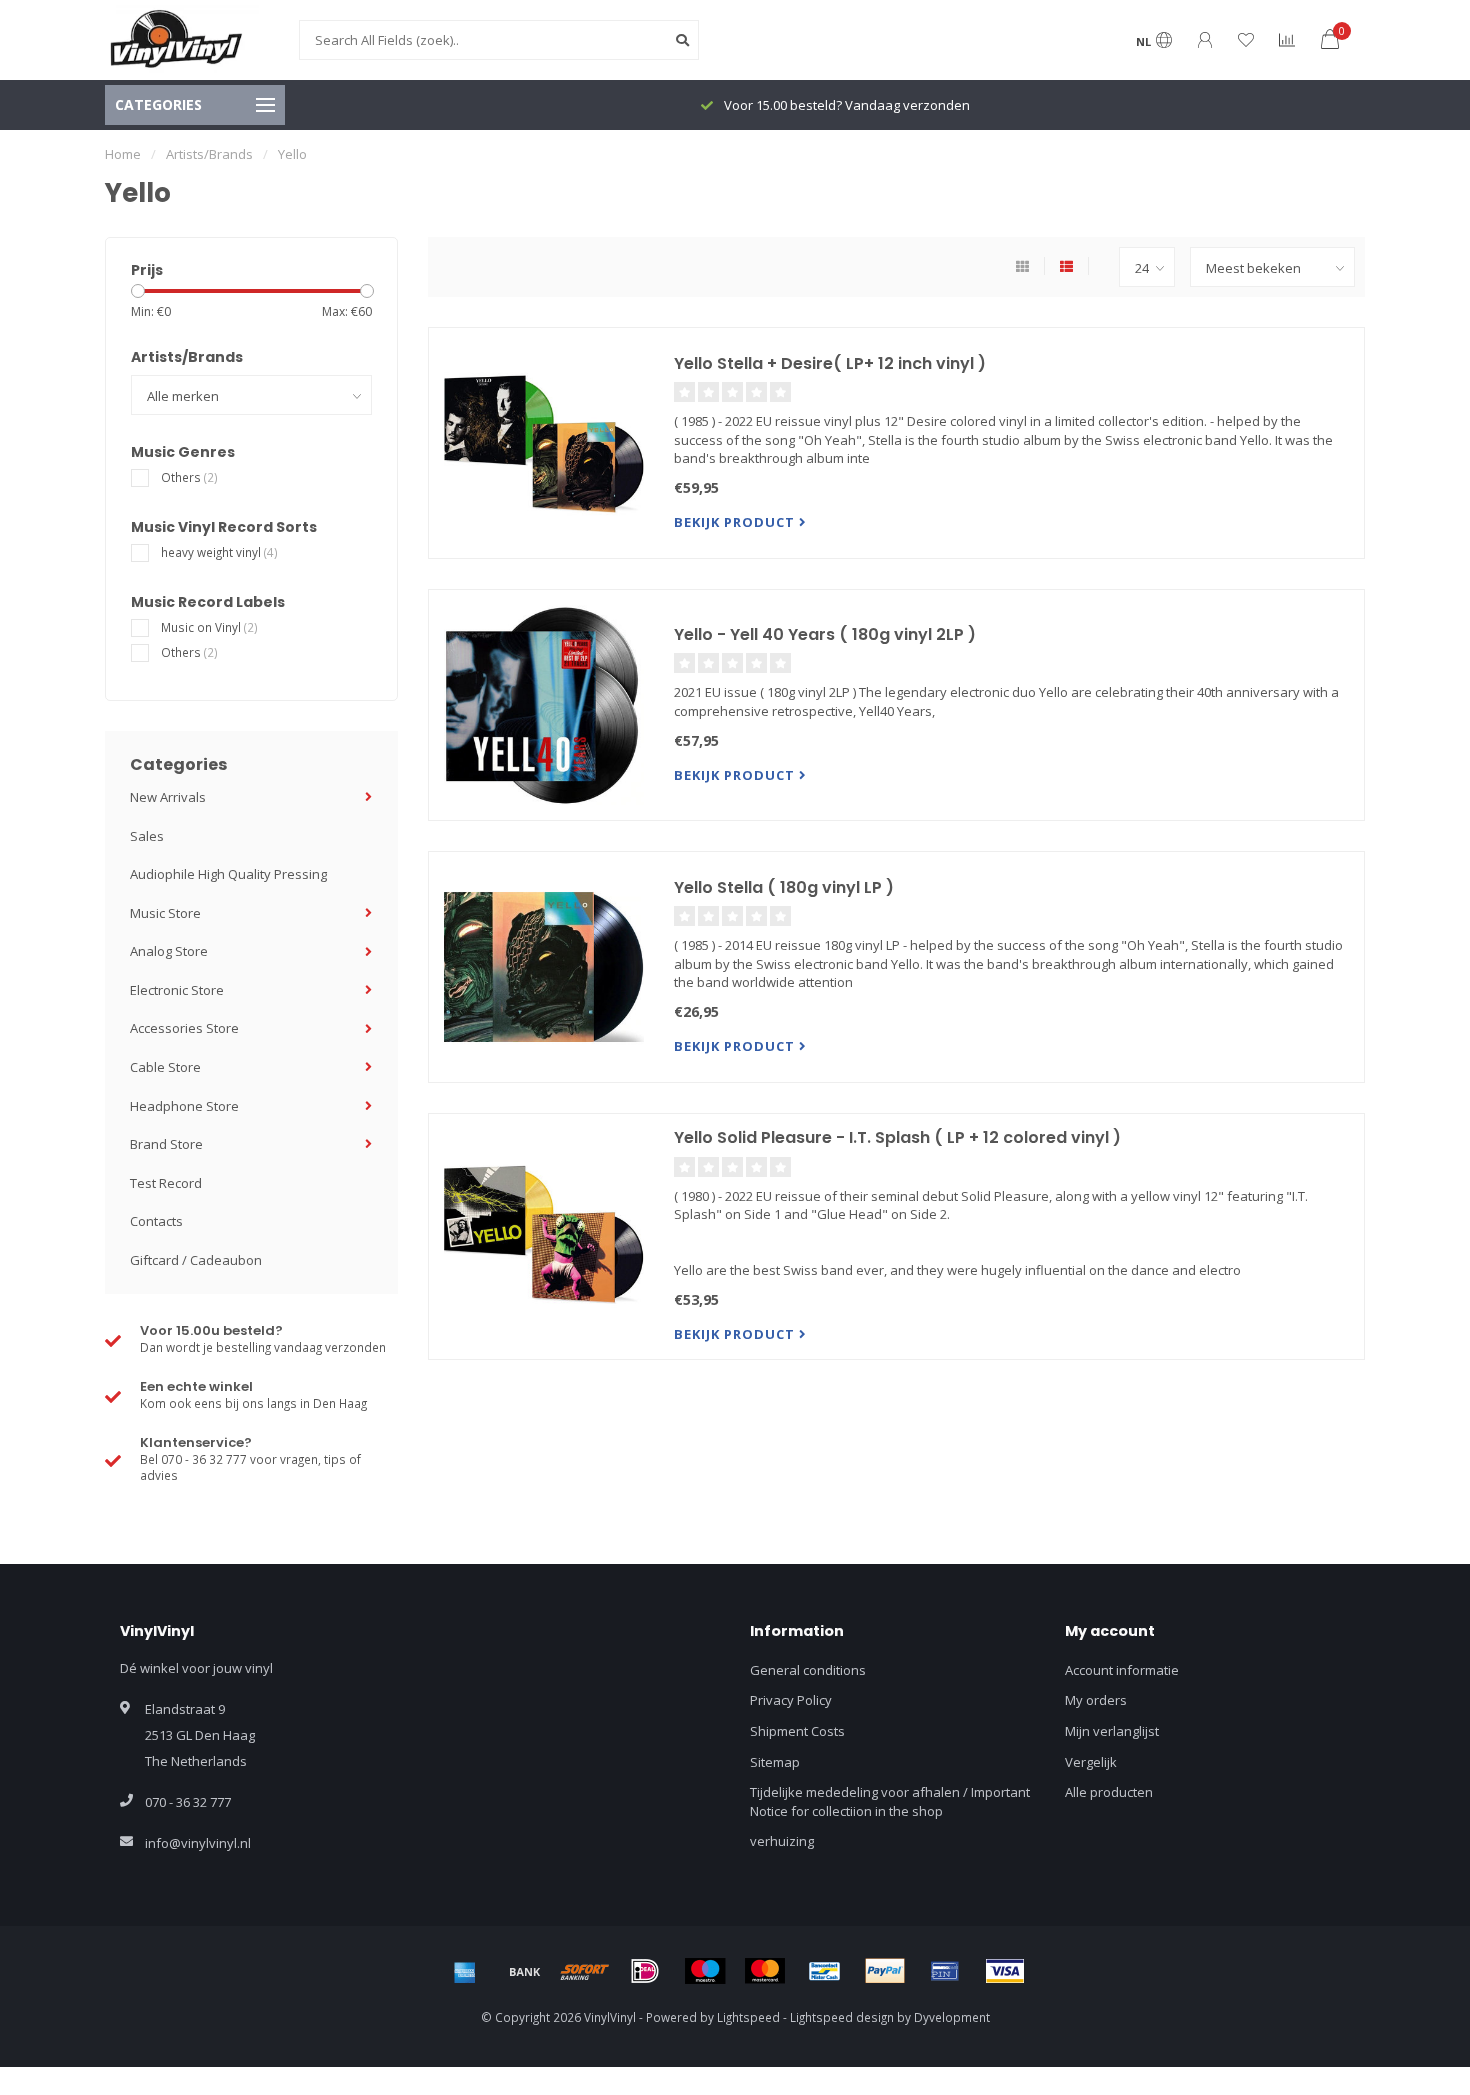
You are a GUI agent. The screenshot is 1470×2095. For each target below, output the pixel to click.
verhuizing (782, 1841)
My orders (1096, 1700)
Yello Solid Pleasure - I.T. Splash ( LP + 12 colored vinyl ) (897, 1137)
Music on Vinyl (209, 627)
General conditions (808, 1670)
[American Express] (465, 1971)
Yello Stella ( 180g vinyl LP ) (784, 887)
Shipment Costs (797, 1731)
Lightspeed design (842, 2017)
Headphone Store (184, 1106)
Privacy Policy (791, 1700)
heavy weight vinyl (219, 552)
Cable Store (165, 1067)
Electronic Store (177, 990)
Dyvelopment (952, 2017)
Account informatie (1122, 1670)
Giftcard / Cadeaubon (196, 1260)
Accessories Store (184, 1028)
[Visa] (1005, 1971)
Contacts (156, 1221)
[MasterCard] (765, 1971)
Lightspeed (748, 2017)
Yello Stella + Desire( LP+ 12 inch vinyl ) (830, 363)
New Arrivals (168, 797)
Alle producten (1109, 1792)
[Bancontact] (825, 1971)
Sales (147, 836)
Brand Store (166, 1144)
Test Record (166, 1183)
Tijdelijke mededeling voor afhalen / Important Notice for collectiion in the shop (890, 1801)
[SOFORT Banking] (585, 1971)
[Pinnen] (945, 1971)
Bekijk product (736, 522)
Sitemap (775, 1762)
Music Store (165, 913)
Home (123, 154)
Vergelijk (1091, 1762)
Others (189, 477)
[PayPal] (885, 1971)
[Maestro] (705, 1971)
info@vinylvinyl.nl (198, 1843)
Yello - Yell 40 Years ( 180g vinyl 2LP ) (825, 634)
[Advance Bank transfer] (525, 1971)
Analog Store (169, 951)
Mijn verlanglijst (1112, 1731)
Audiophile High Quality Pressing (228, 874)
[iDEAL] (645, 1971)
